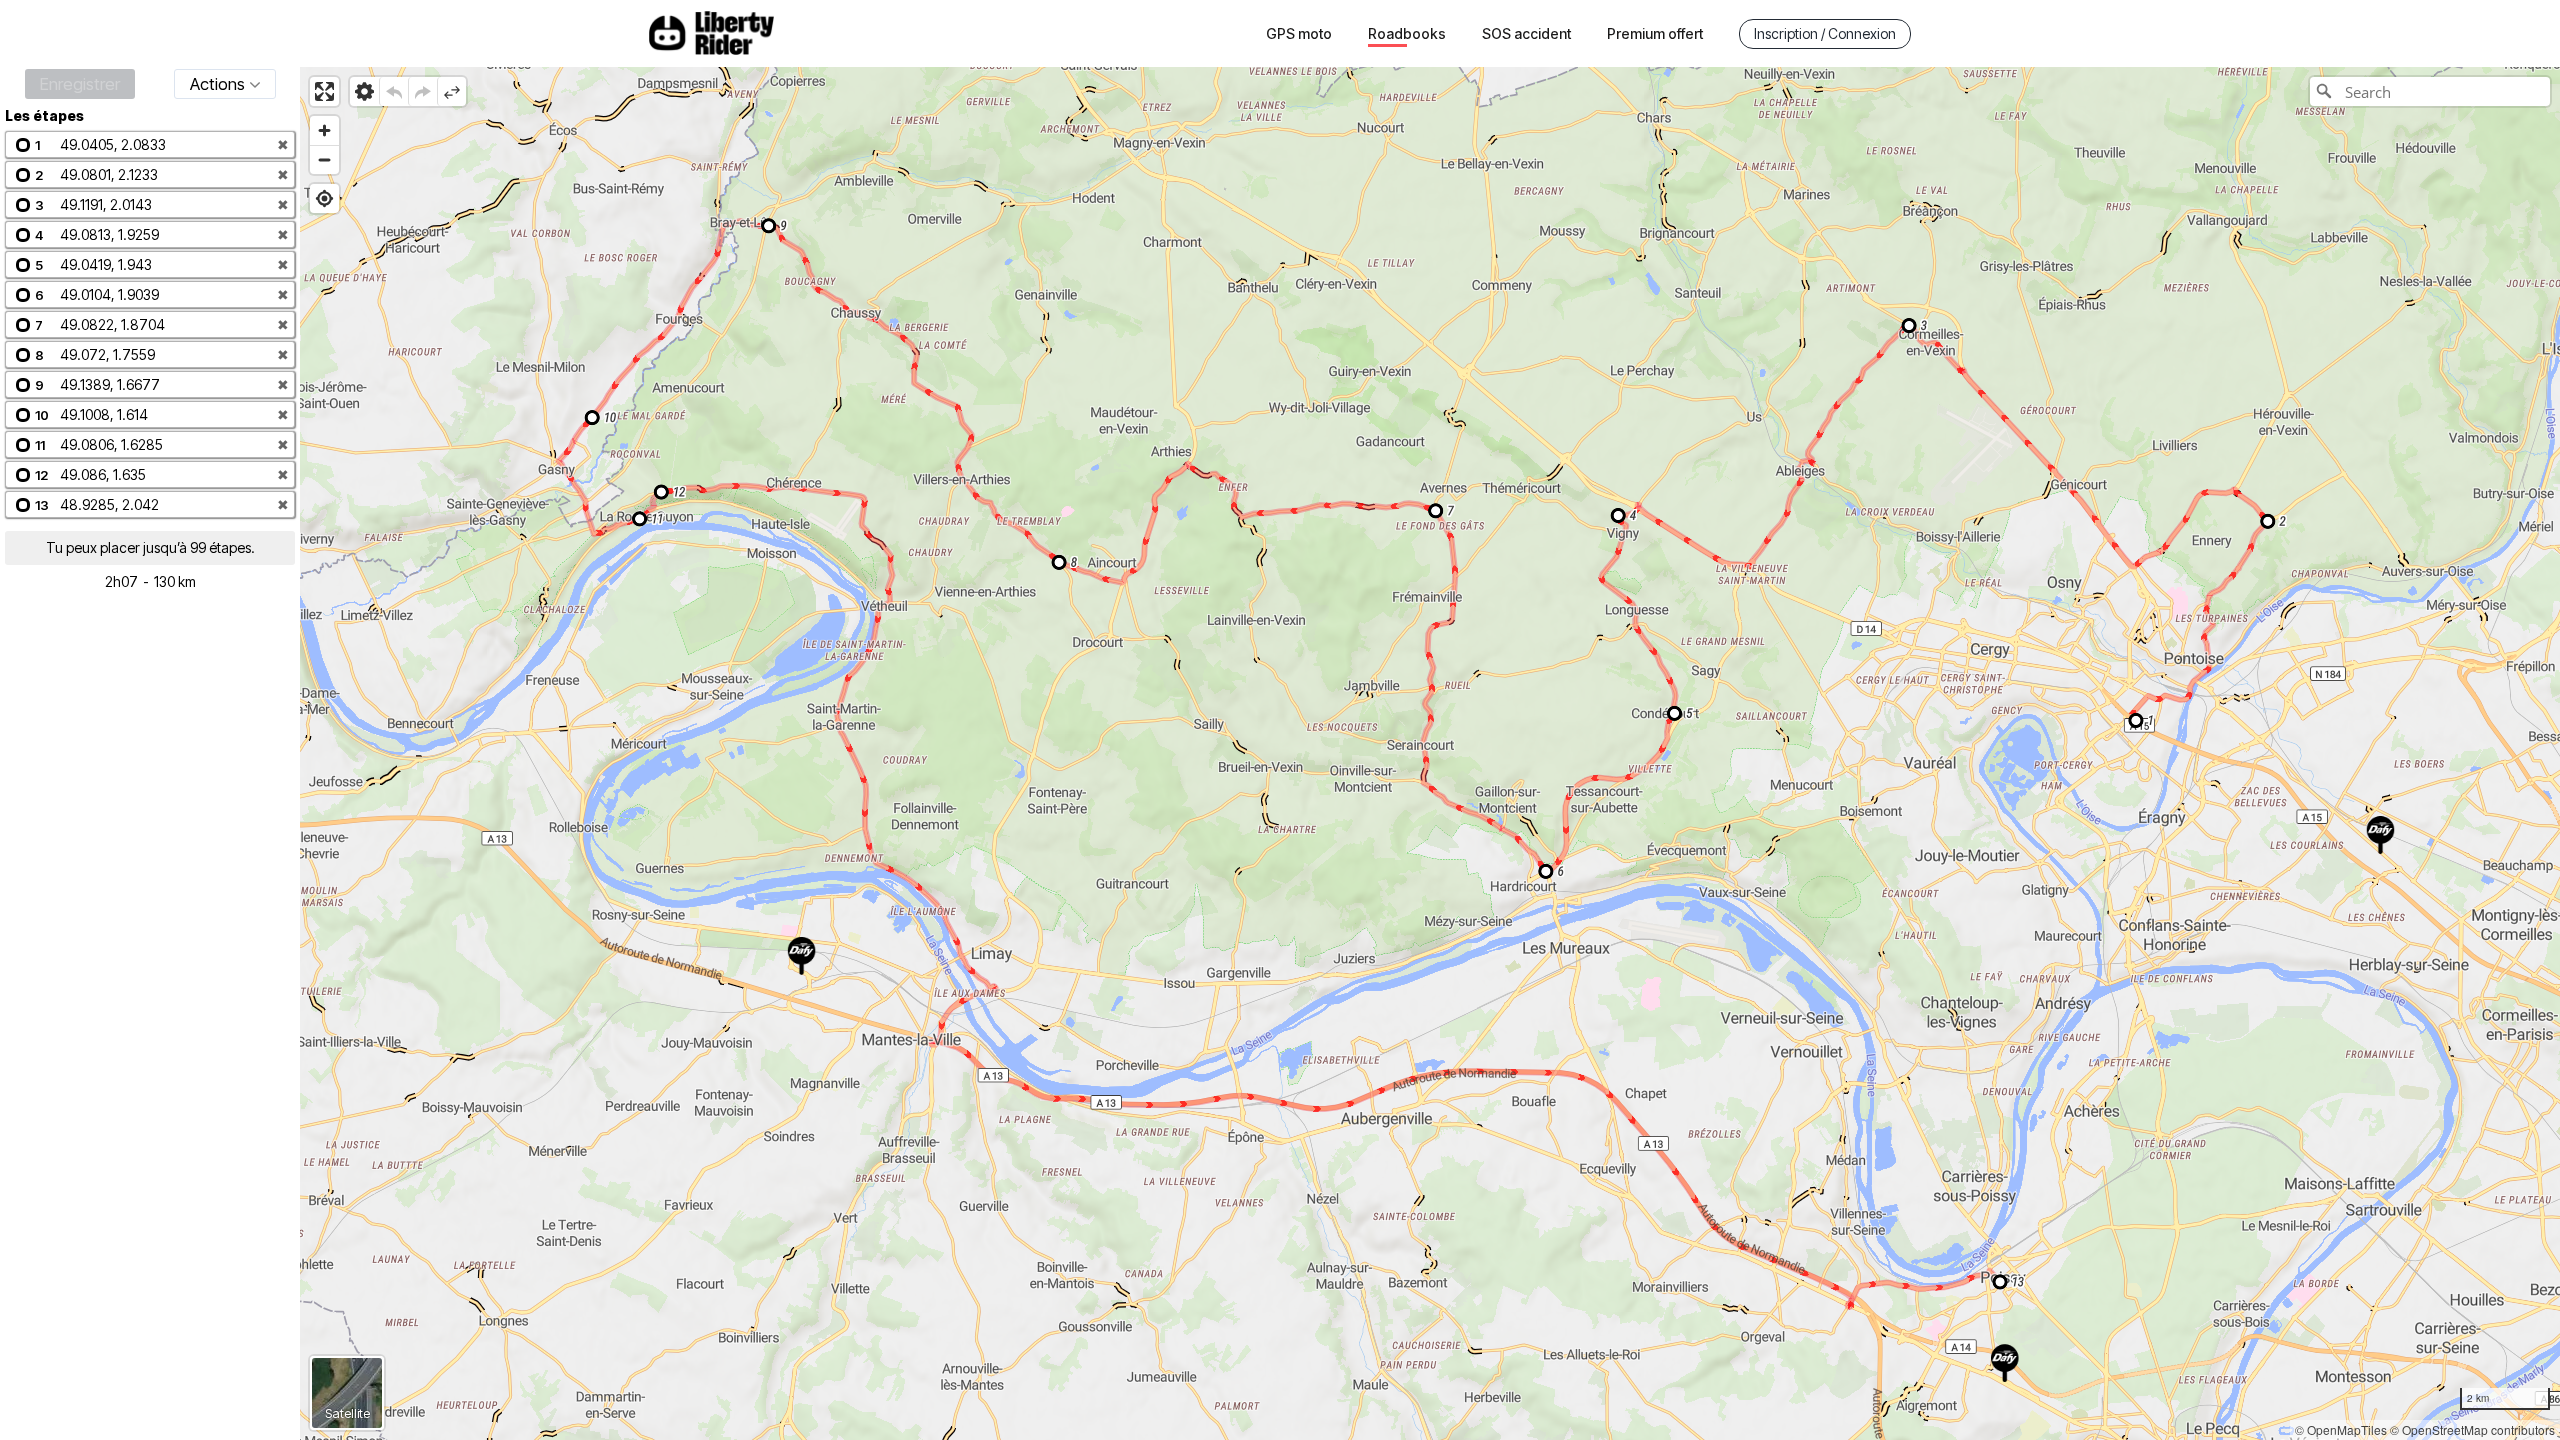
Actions (217, 84)
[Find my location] (324, 198)
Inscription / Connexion (1825, 33)
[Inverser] (451, 91)
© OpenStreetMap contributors (2472, 1429)
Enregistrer (80, 84)
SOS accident (1526, 33)
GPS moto (1299, 33)
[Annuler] (393, 91)
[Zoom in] (324, 130)
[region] (1430, 753)
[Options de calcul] (364, 91)
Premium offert (1655, 33)
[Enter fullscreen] (324, 91)
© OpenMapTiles (2341, 1429)
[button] (150, 144)
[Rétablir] (422, 91)
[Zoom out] (324, 159)
